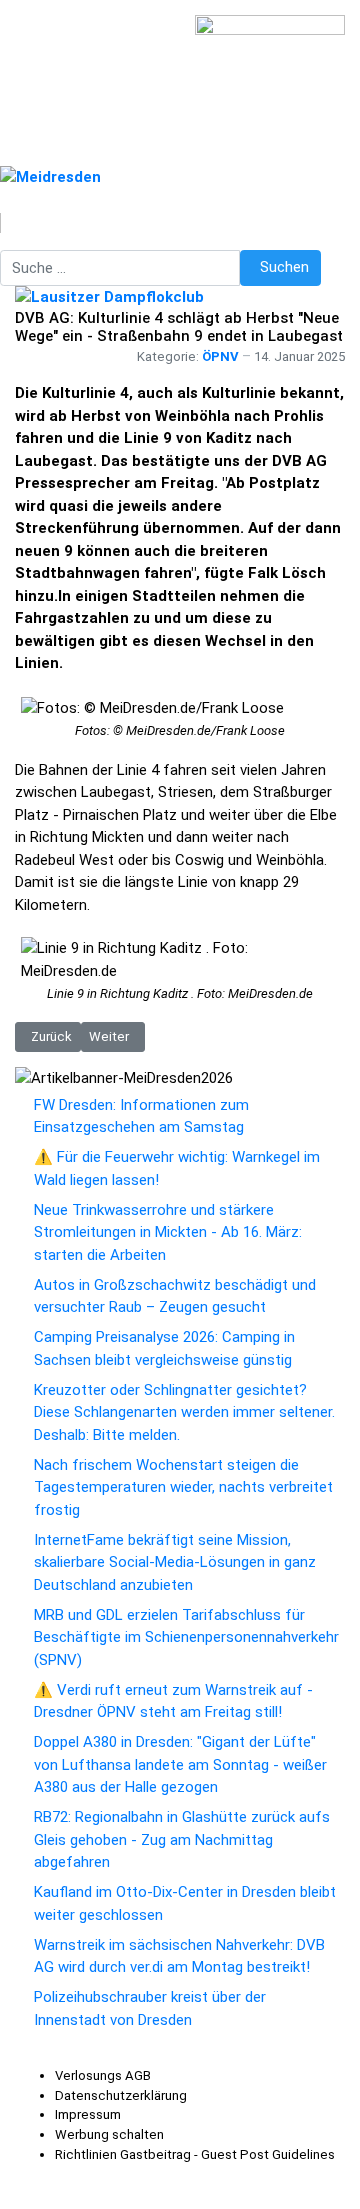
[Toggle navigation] (176, 245)
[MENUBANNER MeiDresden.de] (50, 176)
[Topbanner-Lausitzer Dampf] (109, 297)
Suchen (284, 267)
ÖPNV (220, 356)
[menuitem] (103, 2075)
